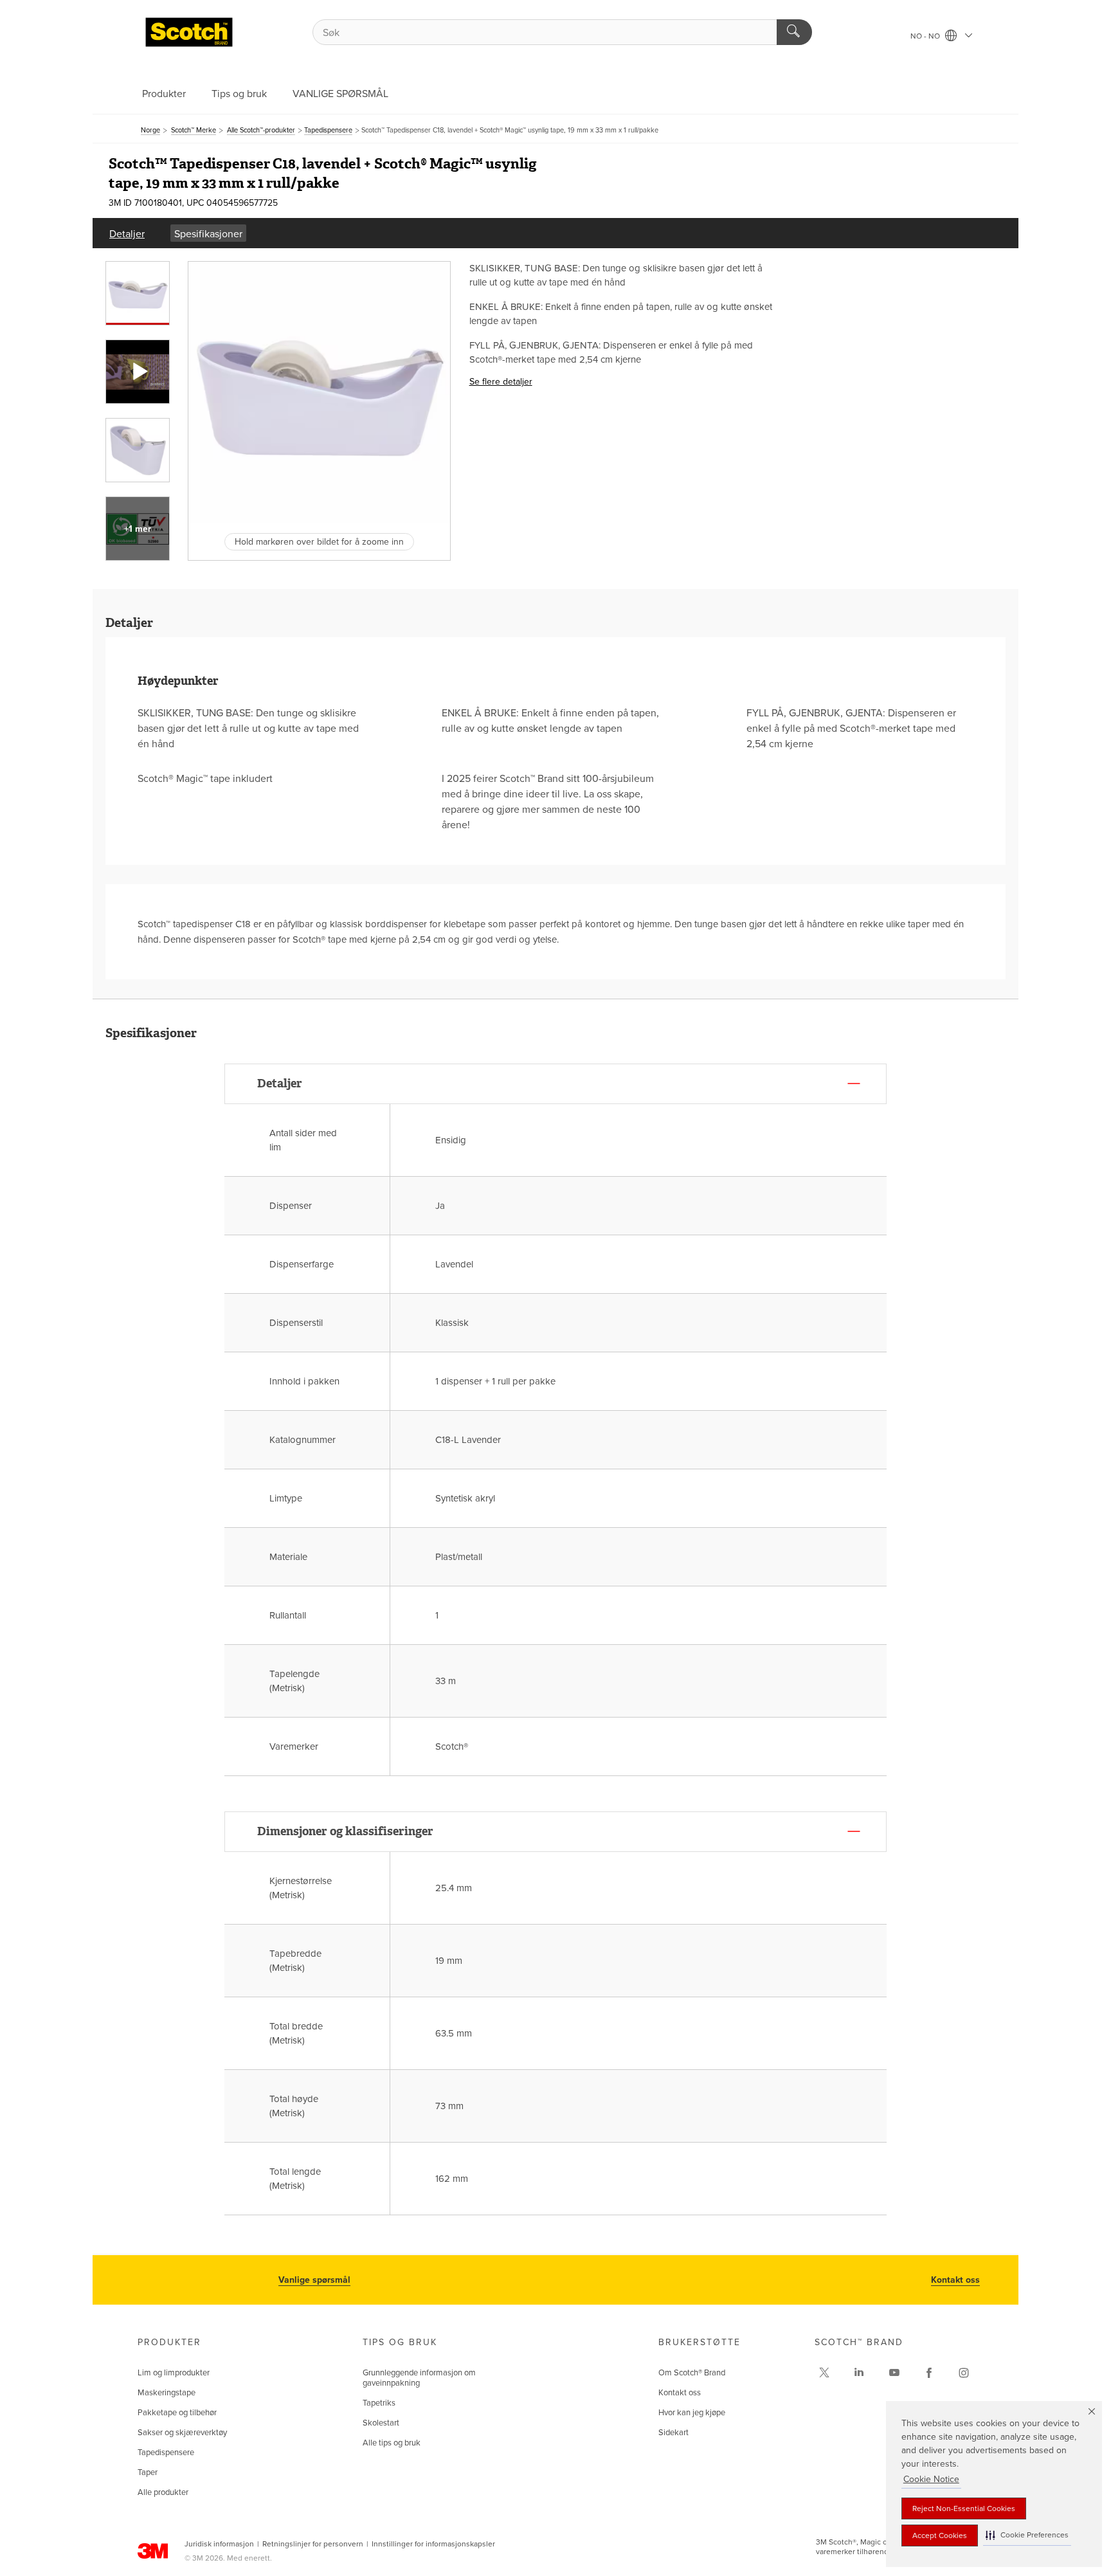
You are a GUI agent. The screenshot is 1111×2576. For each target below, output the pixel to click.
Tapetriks (379, 2403)
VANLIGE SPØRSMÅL (340, 94)
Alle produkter (163, 2492)
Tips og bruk (239, 94)
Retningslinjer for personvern (313, 2544)
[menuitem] (127, 233)
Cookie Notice (931, 2479)
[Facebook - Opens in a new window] (929, 2373)
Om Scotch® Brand (692, 2373)
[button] (1027, 2535)
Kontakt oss (955, 2280)
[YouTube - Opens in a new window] (894, 2373)
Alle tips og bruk (392, 2443)
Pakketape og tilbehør (177, 2413)
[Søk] (794, 32)
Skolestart (381, 2423)
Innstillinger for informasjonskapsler (433, 2544)
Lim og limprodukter (174, 2373)
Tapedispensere (166, 2453)
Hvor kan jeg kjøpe (692, 2413)
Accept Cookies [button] (940, 2535)
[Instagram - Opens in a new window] (964, 2373)
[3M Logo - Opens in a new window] (189, 32)
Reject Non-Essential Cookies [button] (964, 2508)
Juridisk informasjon (219, 2544)
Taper (148, 2472)
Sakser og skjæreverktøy (182, 2433)
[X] (824, 2373)
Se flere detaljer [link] (501, 382)
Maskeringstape (167, 2393)
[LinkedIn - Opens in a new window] (859, 2373)
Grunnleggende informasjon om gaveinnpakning (419, 2378)
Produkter (164, 94)
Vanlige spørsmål (314, 2280)
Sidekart (673, 2433)
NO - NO (926, 36)
